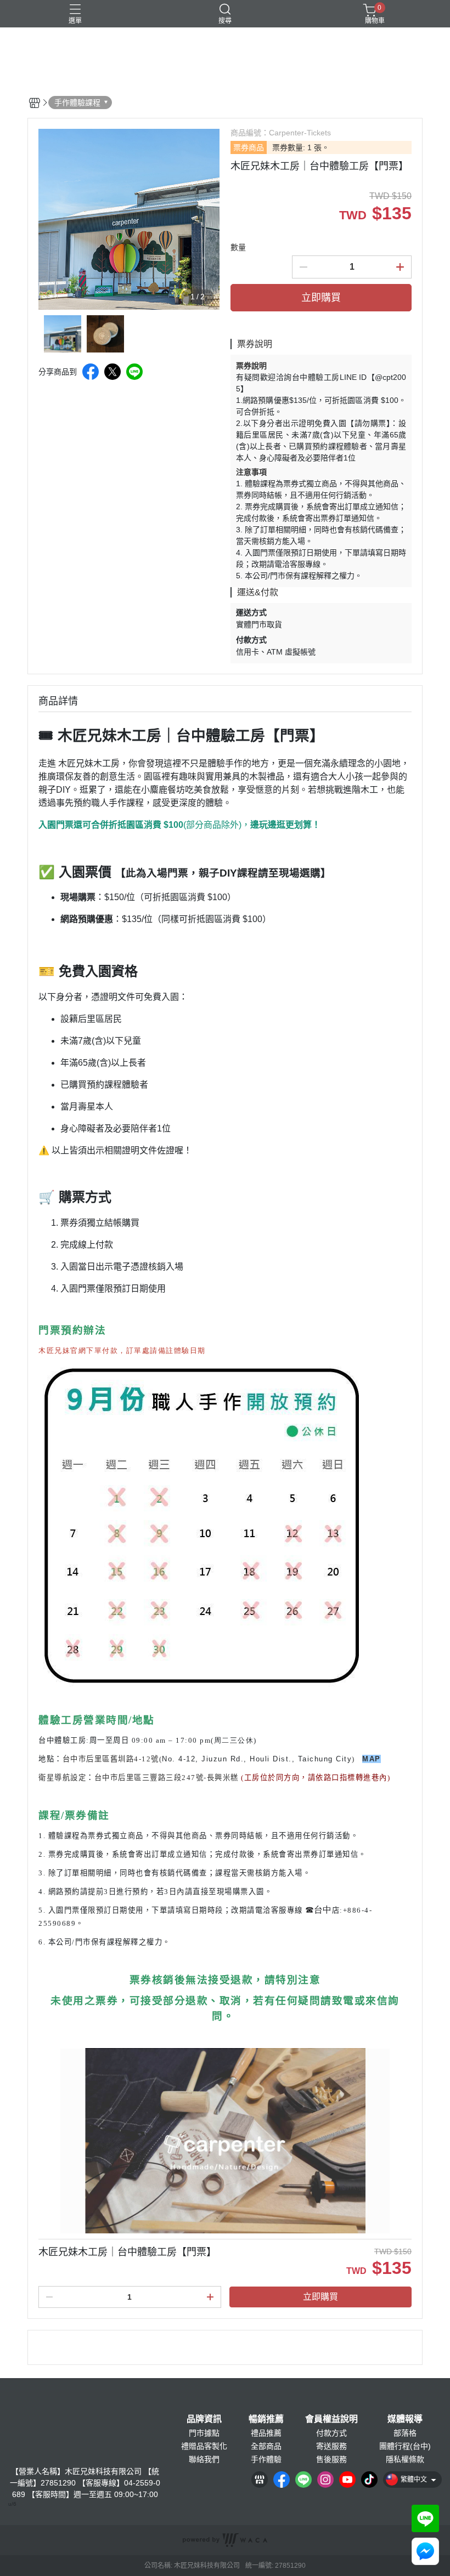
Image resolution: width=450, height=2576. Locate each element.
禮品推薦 (266, 2433)
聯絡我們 (204, 2459)
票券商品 (249, 147)
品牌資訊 (204, 2419)
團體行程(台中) (405, 2446)
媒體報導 (405, 2419)
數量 (238, 247)
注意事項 (251, 472)
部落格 (405, 2433)
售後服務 (331, 2459)
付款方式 (331, 2433)
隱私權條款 (405, 2459)
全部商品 (266, 2446)
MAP (372, 1759)
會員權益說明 (331, 2419)
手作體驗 (266, 2459)
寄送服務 (331, 2446)
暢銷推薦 (266, 2419)
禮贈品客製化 (204, 2446)
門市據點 (204, 2433)
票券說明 (251, 366)
